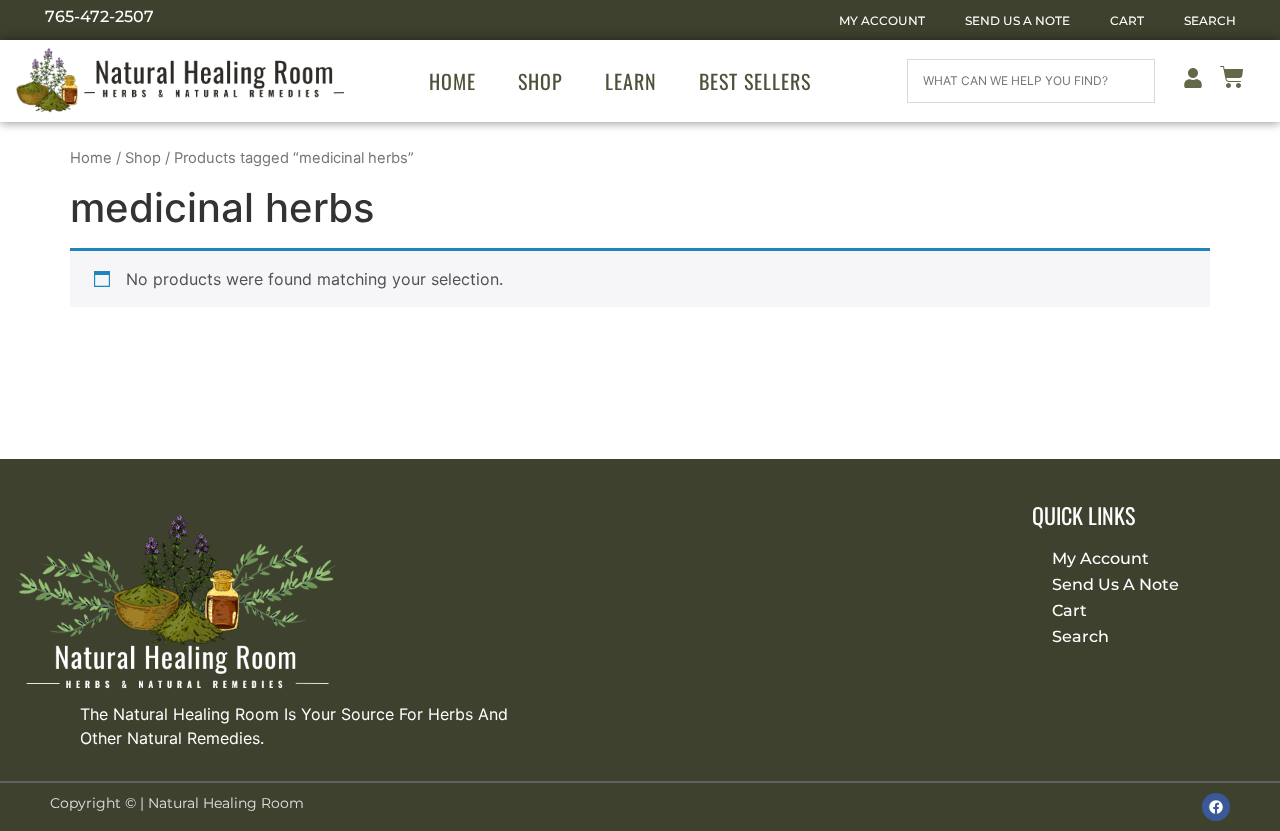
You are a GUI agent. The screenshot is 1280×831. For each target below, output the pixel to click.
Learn (631, 81)
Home (452, 81)
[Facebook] (1216, 807)
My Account (882, 20)
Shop (540, 81)
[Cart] (1232, 80)
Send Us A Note (1017, 20)
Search (1210, 20)
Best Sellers (755, 81)
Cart (1127, 20)
